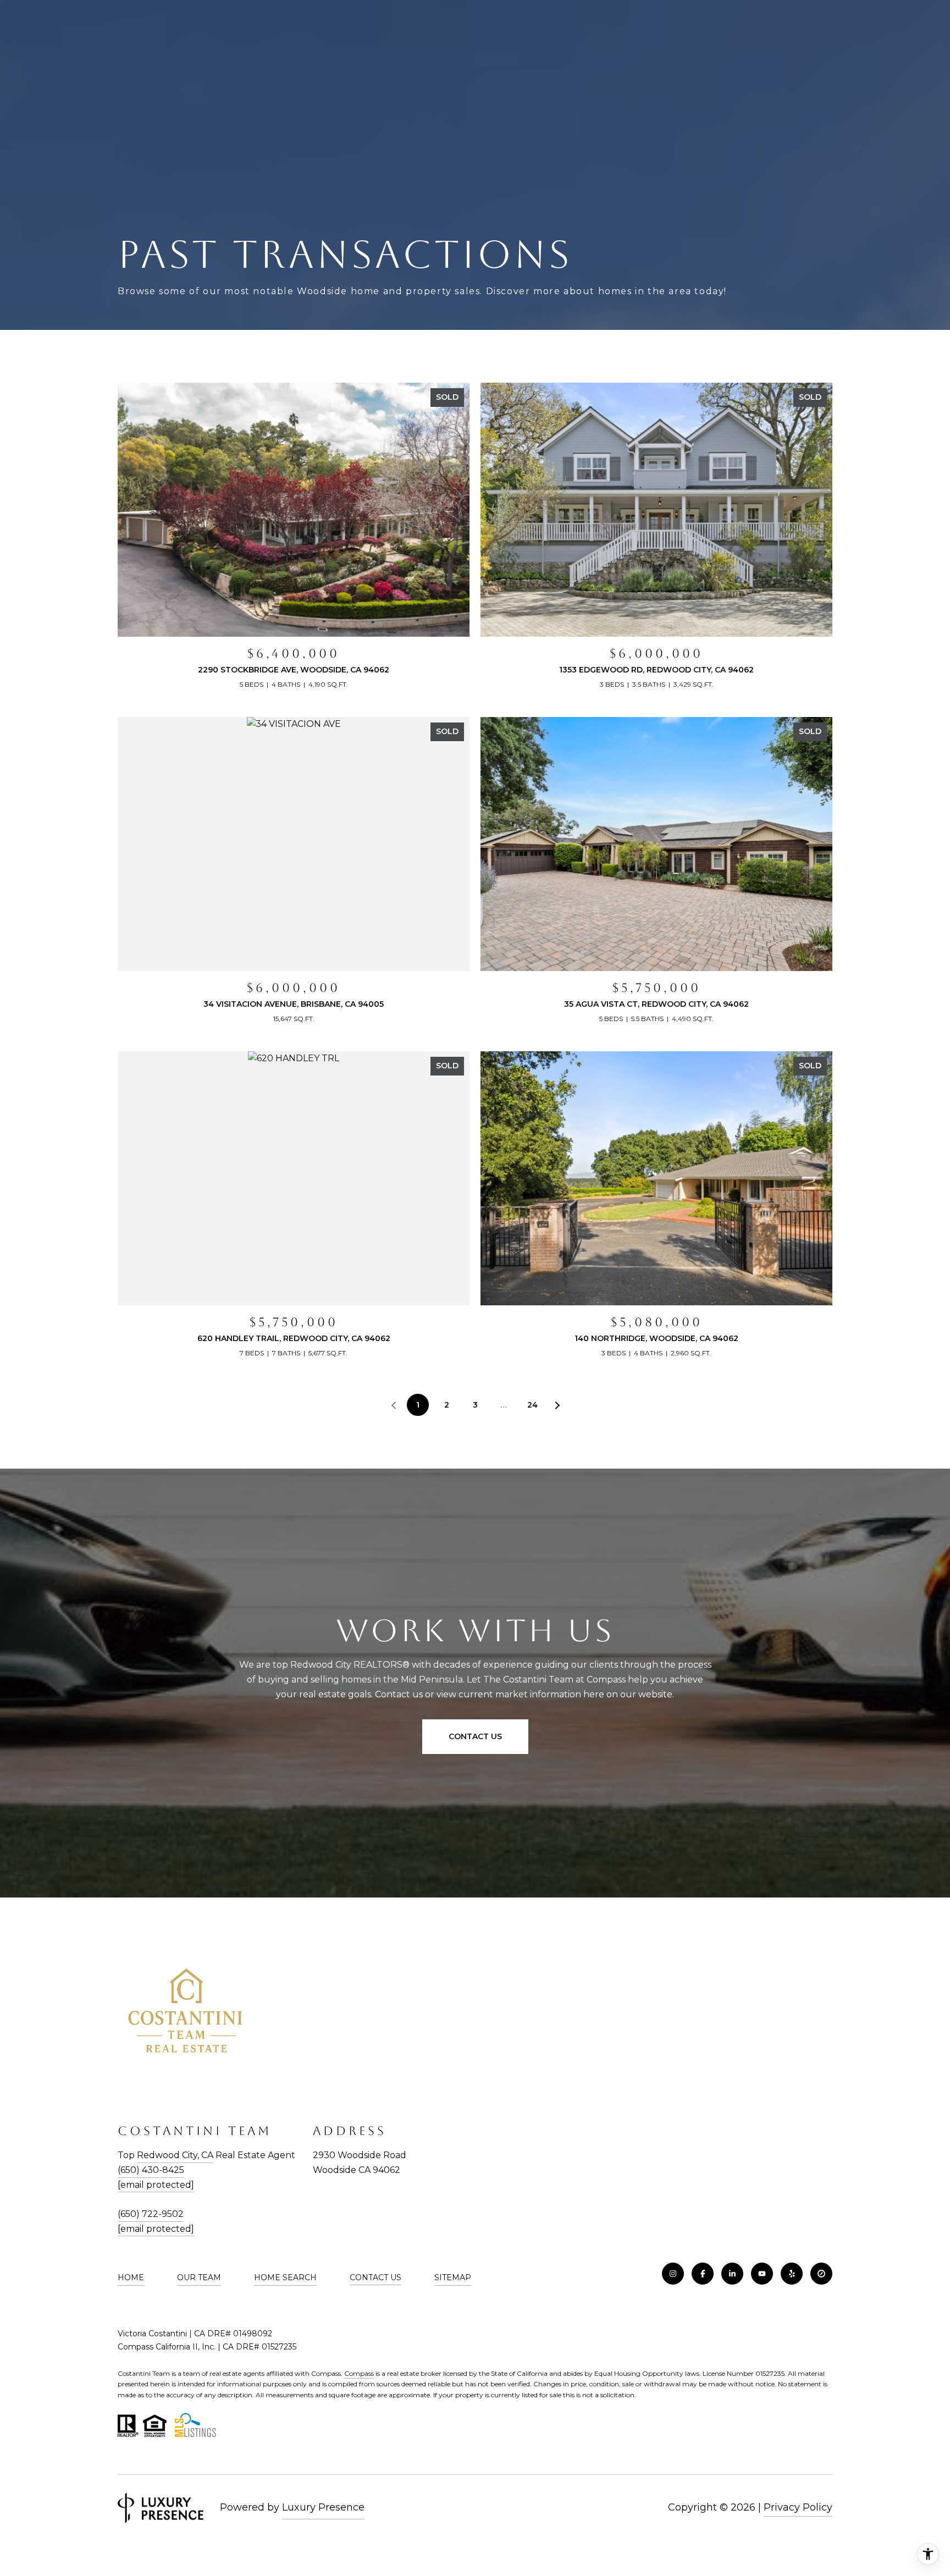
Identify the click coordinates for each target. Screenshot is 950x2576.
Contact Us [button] (475, 1736)
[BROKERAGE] (821, 2274)
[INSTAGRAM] (673, 2274)
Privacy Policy (798, 2507)
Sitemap (453, 2277)
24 (532, 1405)
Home (131, 2277)
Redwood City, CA (175, 2155)
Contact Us (375, 2277)
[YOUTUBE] (762, 2274)
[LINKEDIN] (732, 2274)
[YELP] (792, 2274)
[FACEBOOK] (703, 2274)
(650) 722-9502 (151, 2214)
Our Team (199, 2277)
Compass (359, 2373)
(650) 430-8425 (151, 2170)
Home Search (285, 2277)
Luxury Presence (323, 2507)
